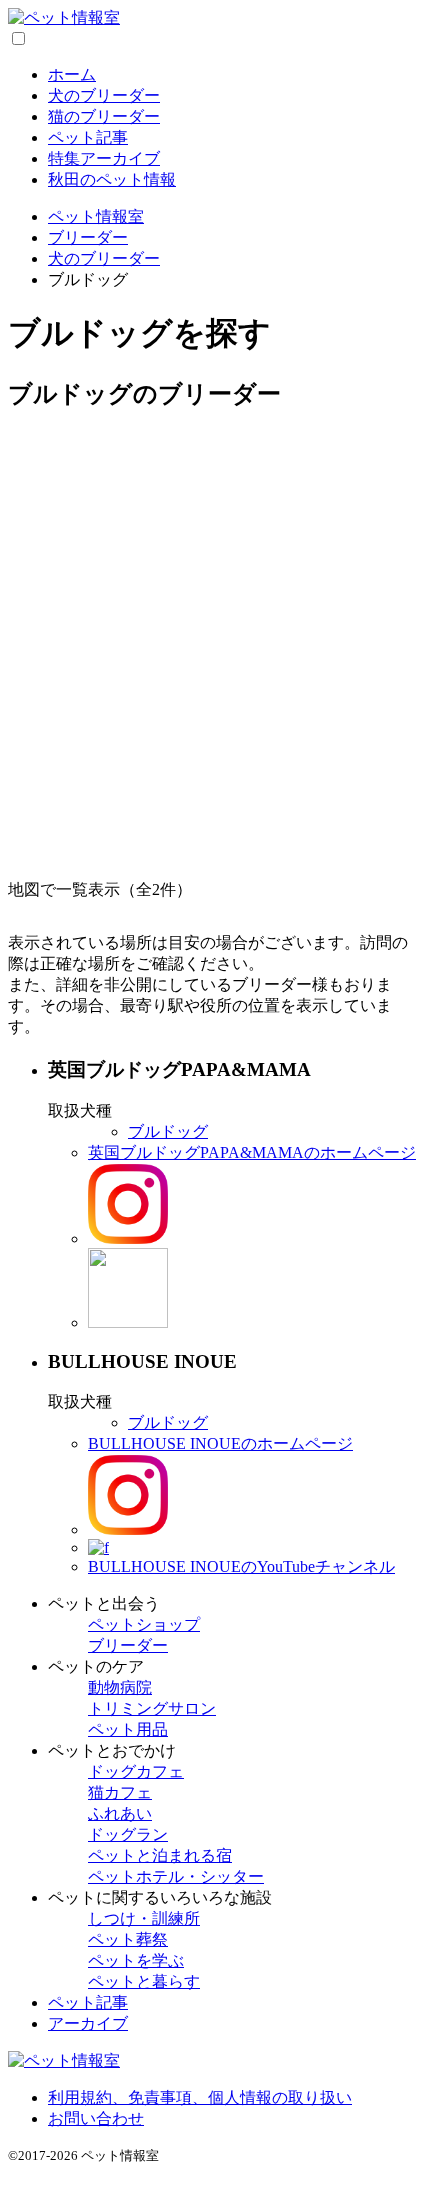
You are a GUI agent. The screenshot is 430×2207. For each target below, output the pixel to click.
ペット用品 (128, 1729)
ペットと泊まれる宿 (160, 1855)
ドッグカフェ (136, 1771)
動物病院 (120, 1687)
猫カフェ (120, 1792)
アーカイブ (88, 2023)
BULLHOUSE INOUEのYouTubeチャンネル (241, 1566)
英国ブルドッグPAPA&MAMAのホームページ (252, 1152)
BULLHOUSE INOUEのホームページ (220, 1443)
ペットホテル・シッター (176, 1876)
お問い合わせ (96, 2118)
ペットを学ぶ (136, 1960)
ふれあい (120, 1813)
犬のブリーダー (104, 95)
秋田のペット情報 (112, 179)
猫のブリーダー (104, 116)
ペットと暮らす (144, 1981)
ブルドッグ (168, 1131)
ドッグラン (128, 1834)
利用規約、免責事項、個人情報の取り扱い (200, 2097)
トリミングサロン (152, 1708)
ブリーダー (128, 1645)
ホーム (72, 74)
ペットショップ (144, 1624)
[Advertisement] (215, 645)
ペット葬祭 (128, 1939)
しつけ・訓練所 (144, 1918)
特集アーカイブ (104, 158)
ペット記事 (88, 137)
